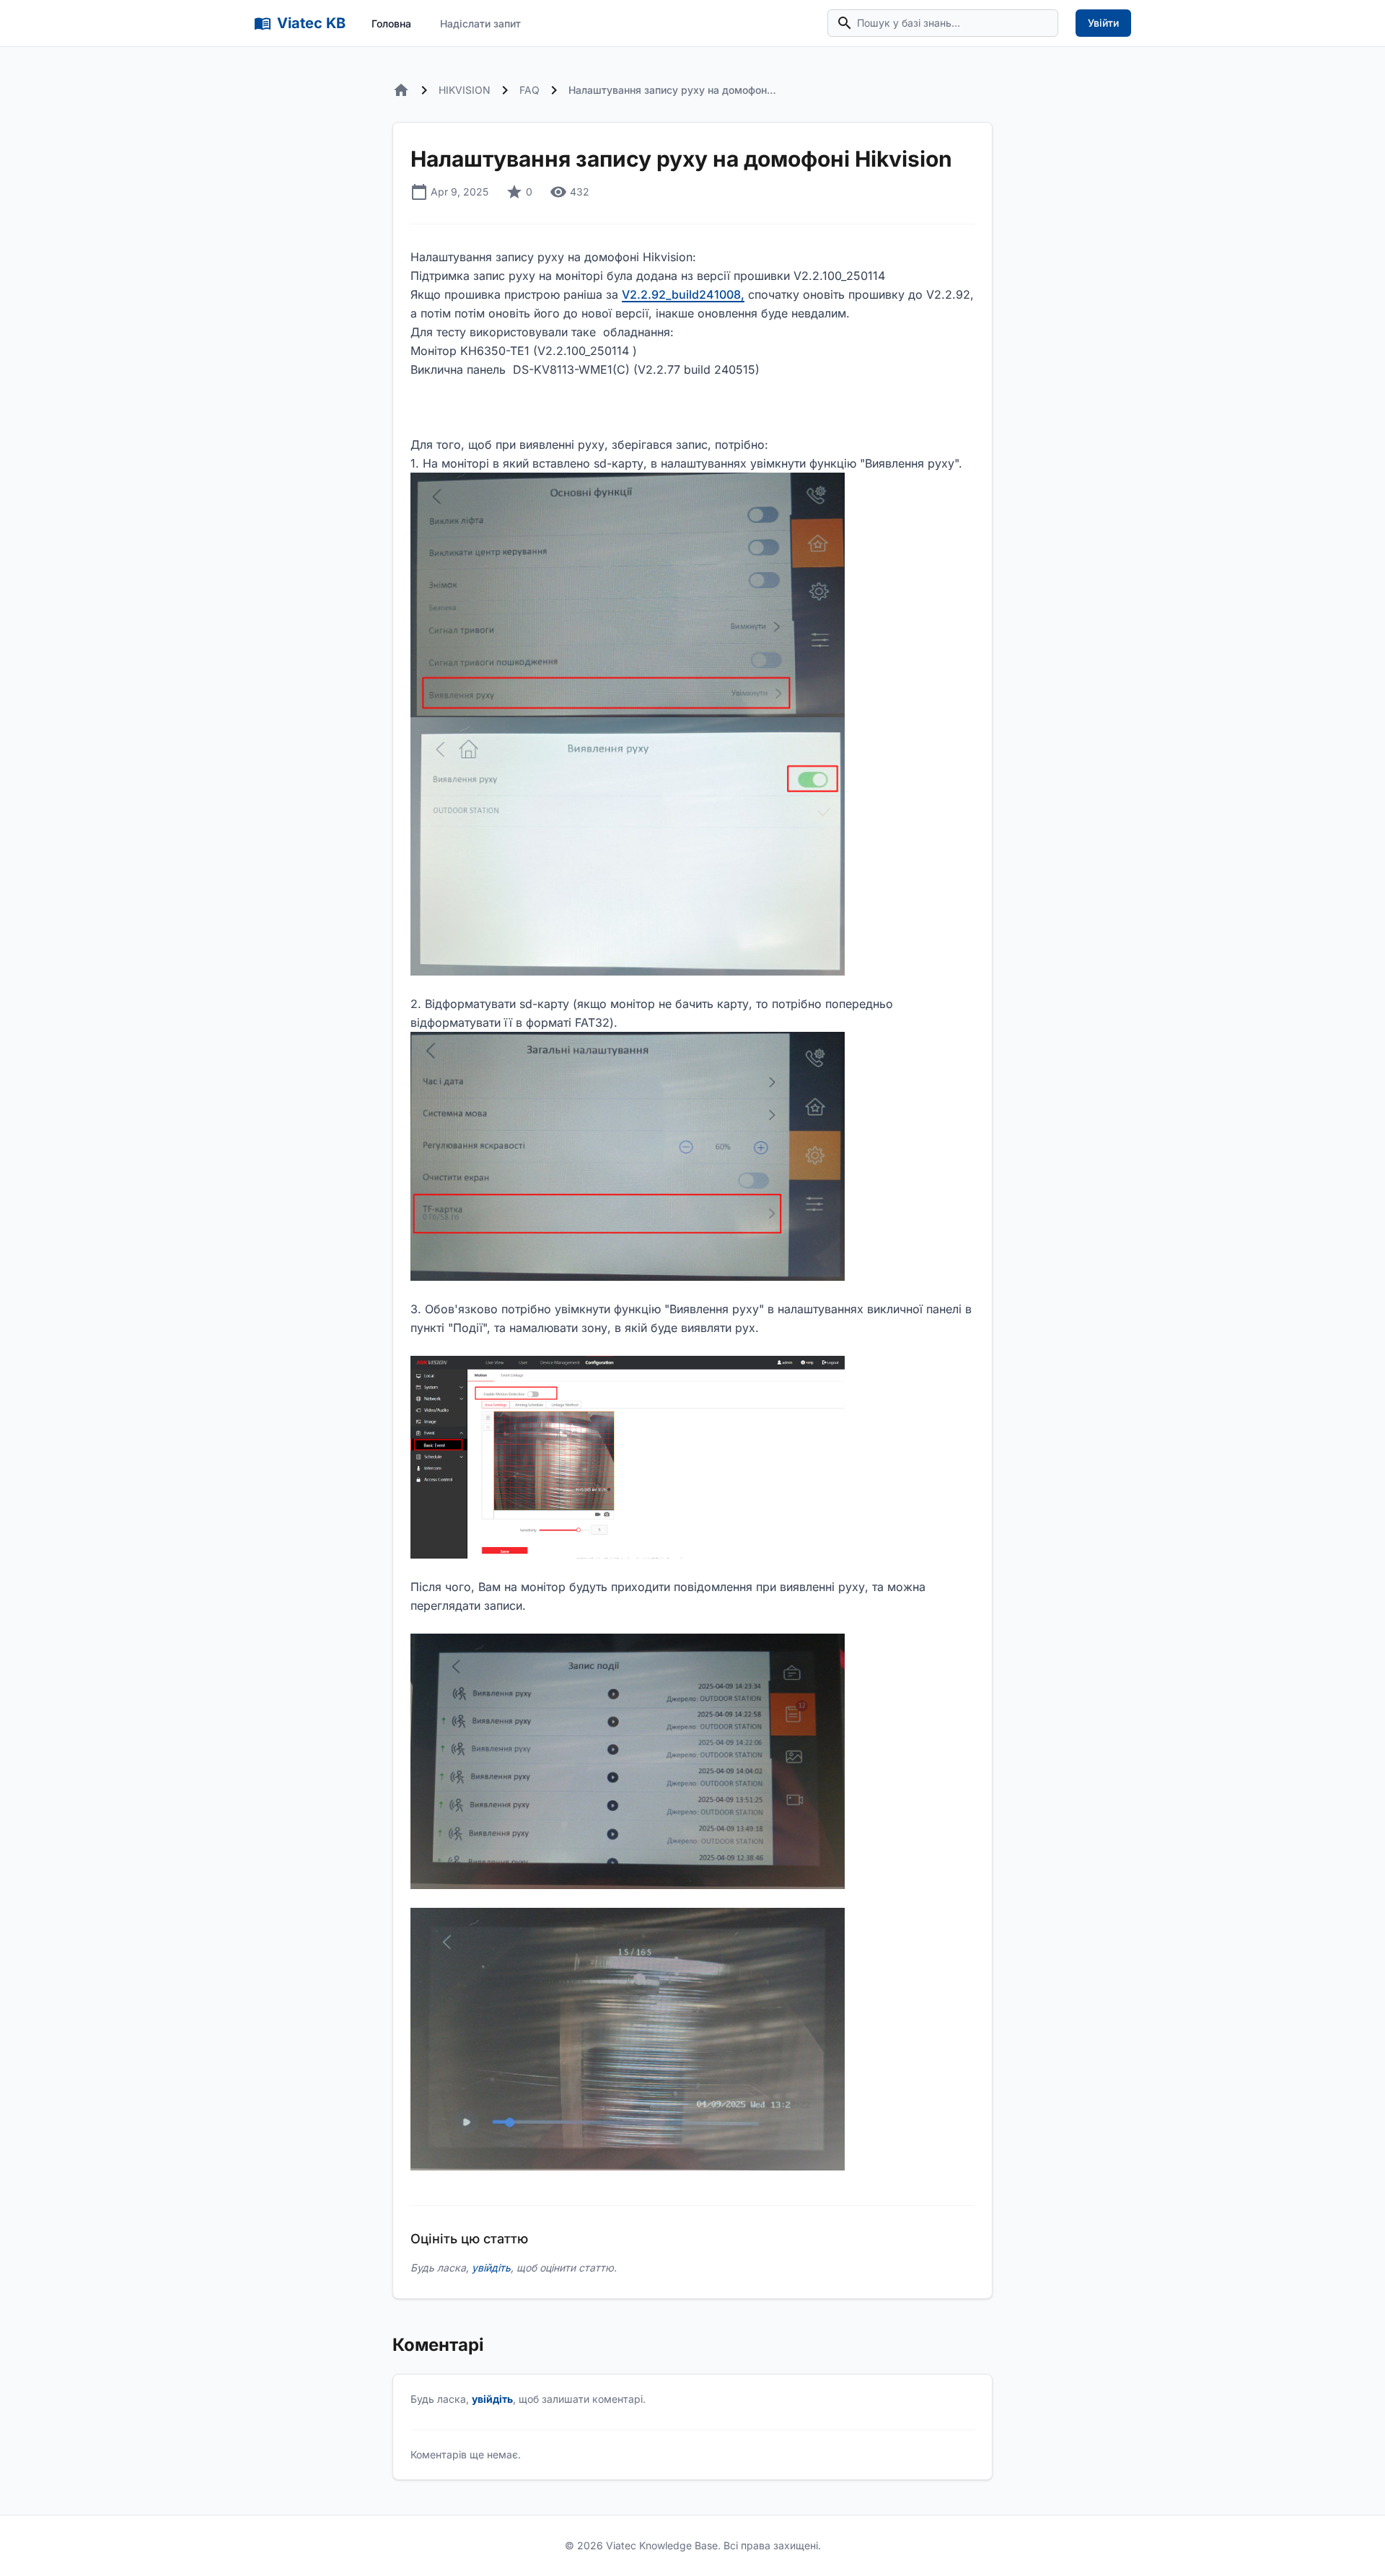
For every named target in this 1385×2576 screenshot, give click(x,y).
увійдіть (491, 2268)
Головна (391, 23)
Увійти (1103, 23)
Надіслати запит (480, 23)
